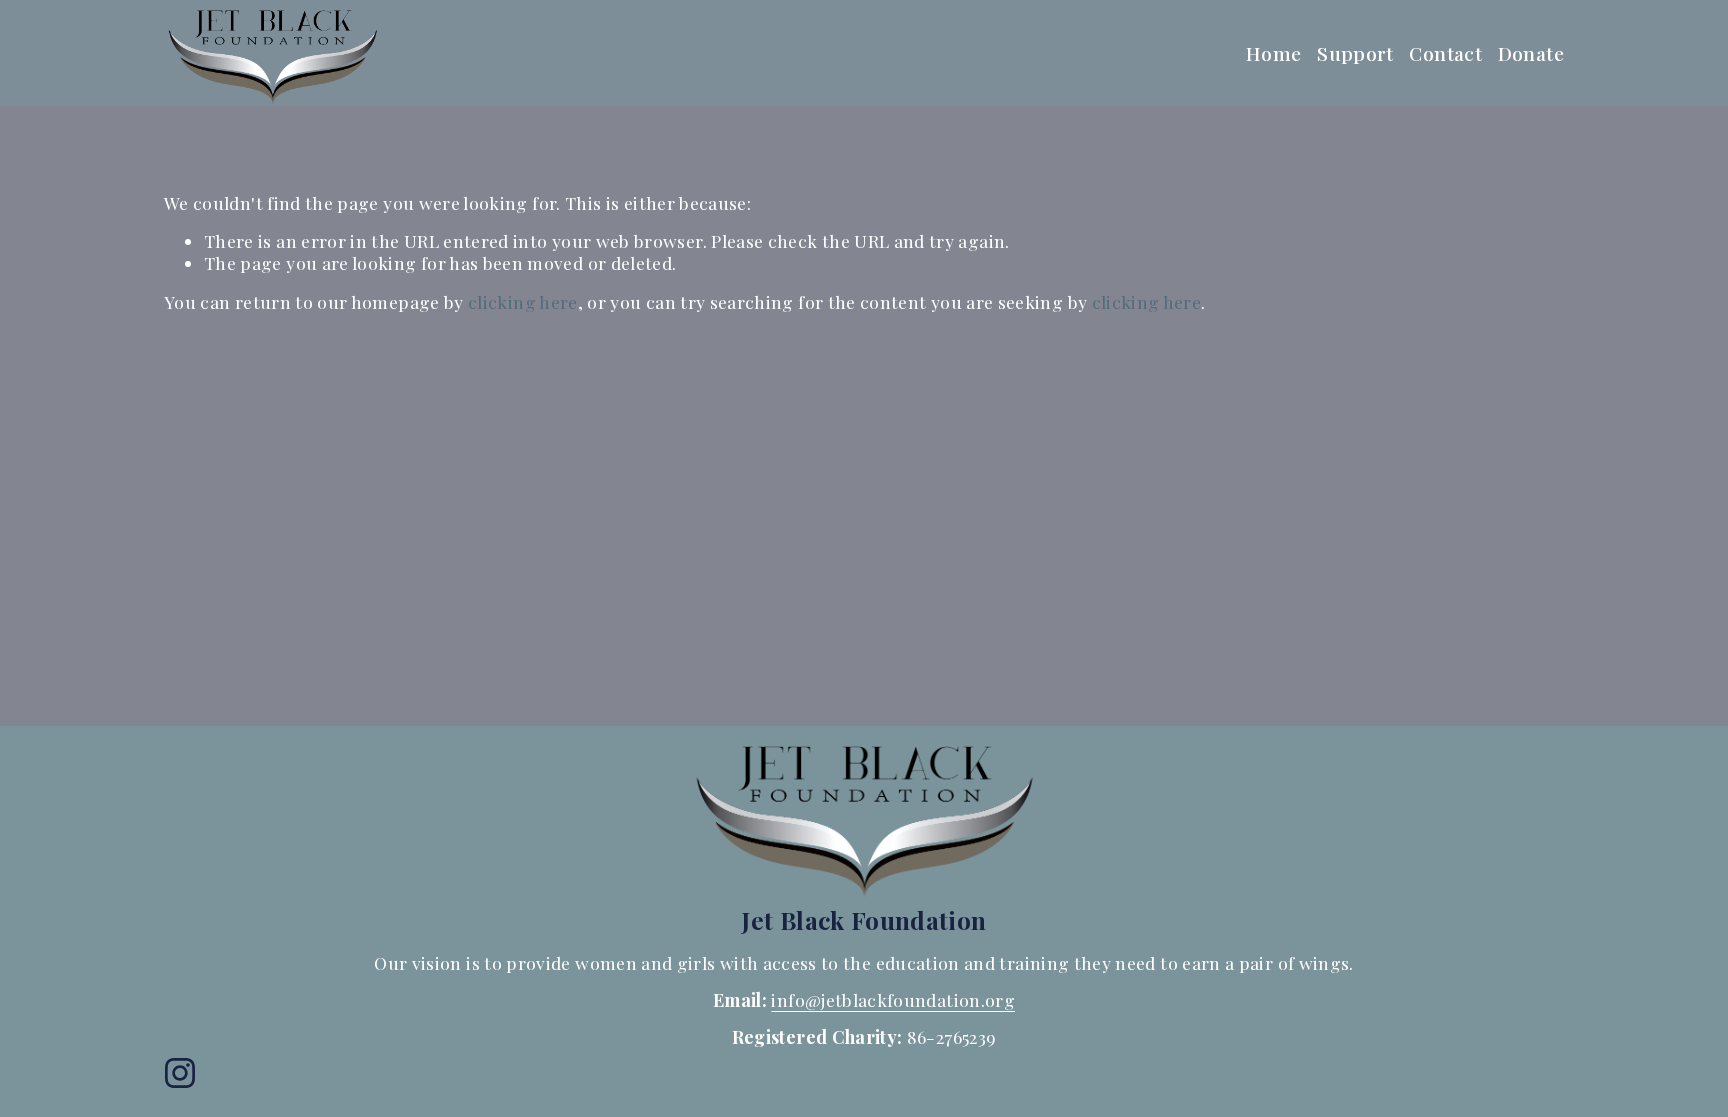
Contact (1445, 53)
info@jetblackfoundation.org (893, 999)
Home (1274, 53)
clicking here (523, 301)
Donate (1531, 53)
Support (1355, 53)
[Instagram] (180, 1073)
